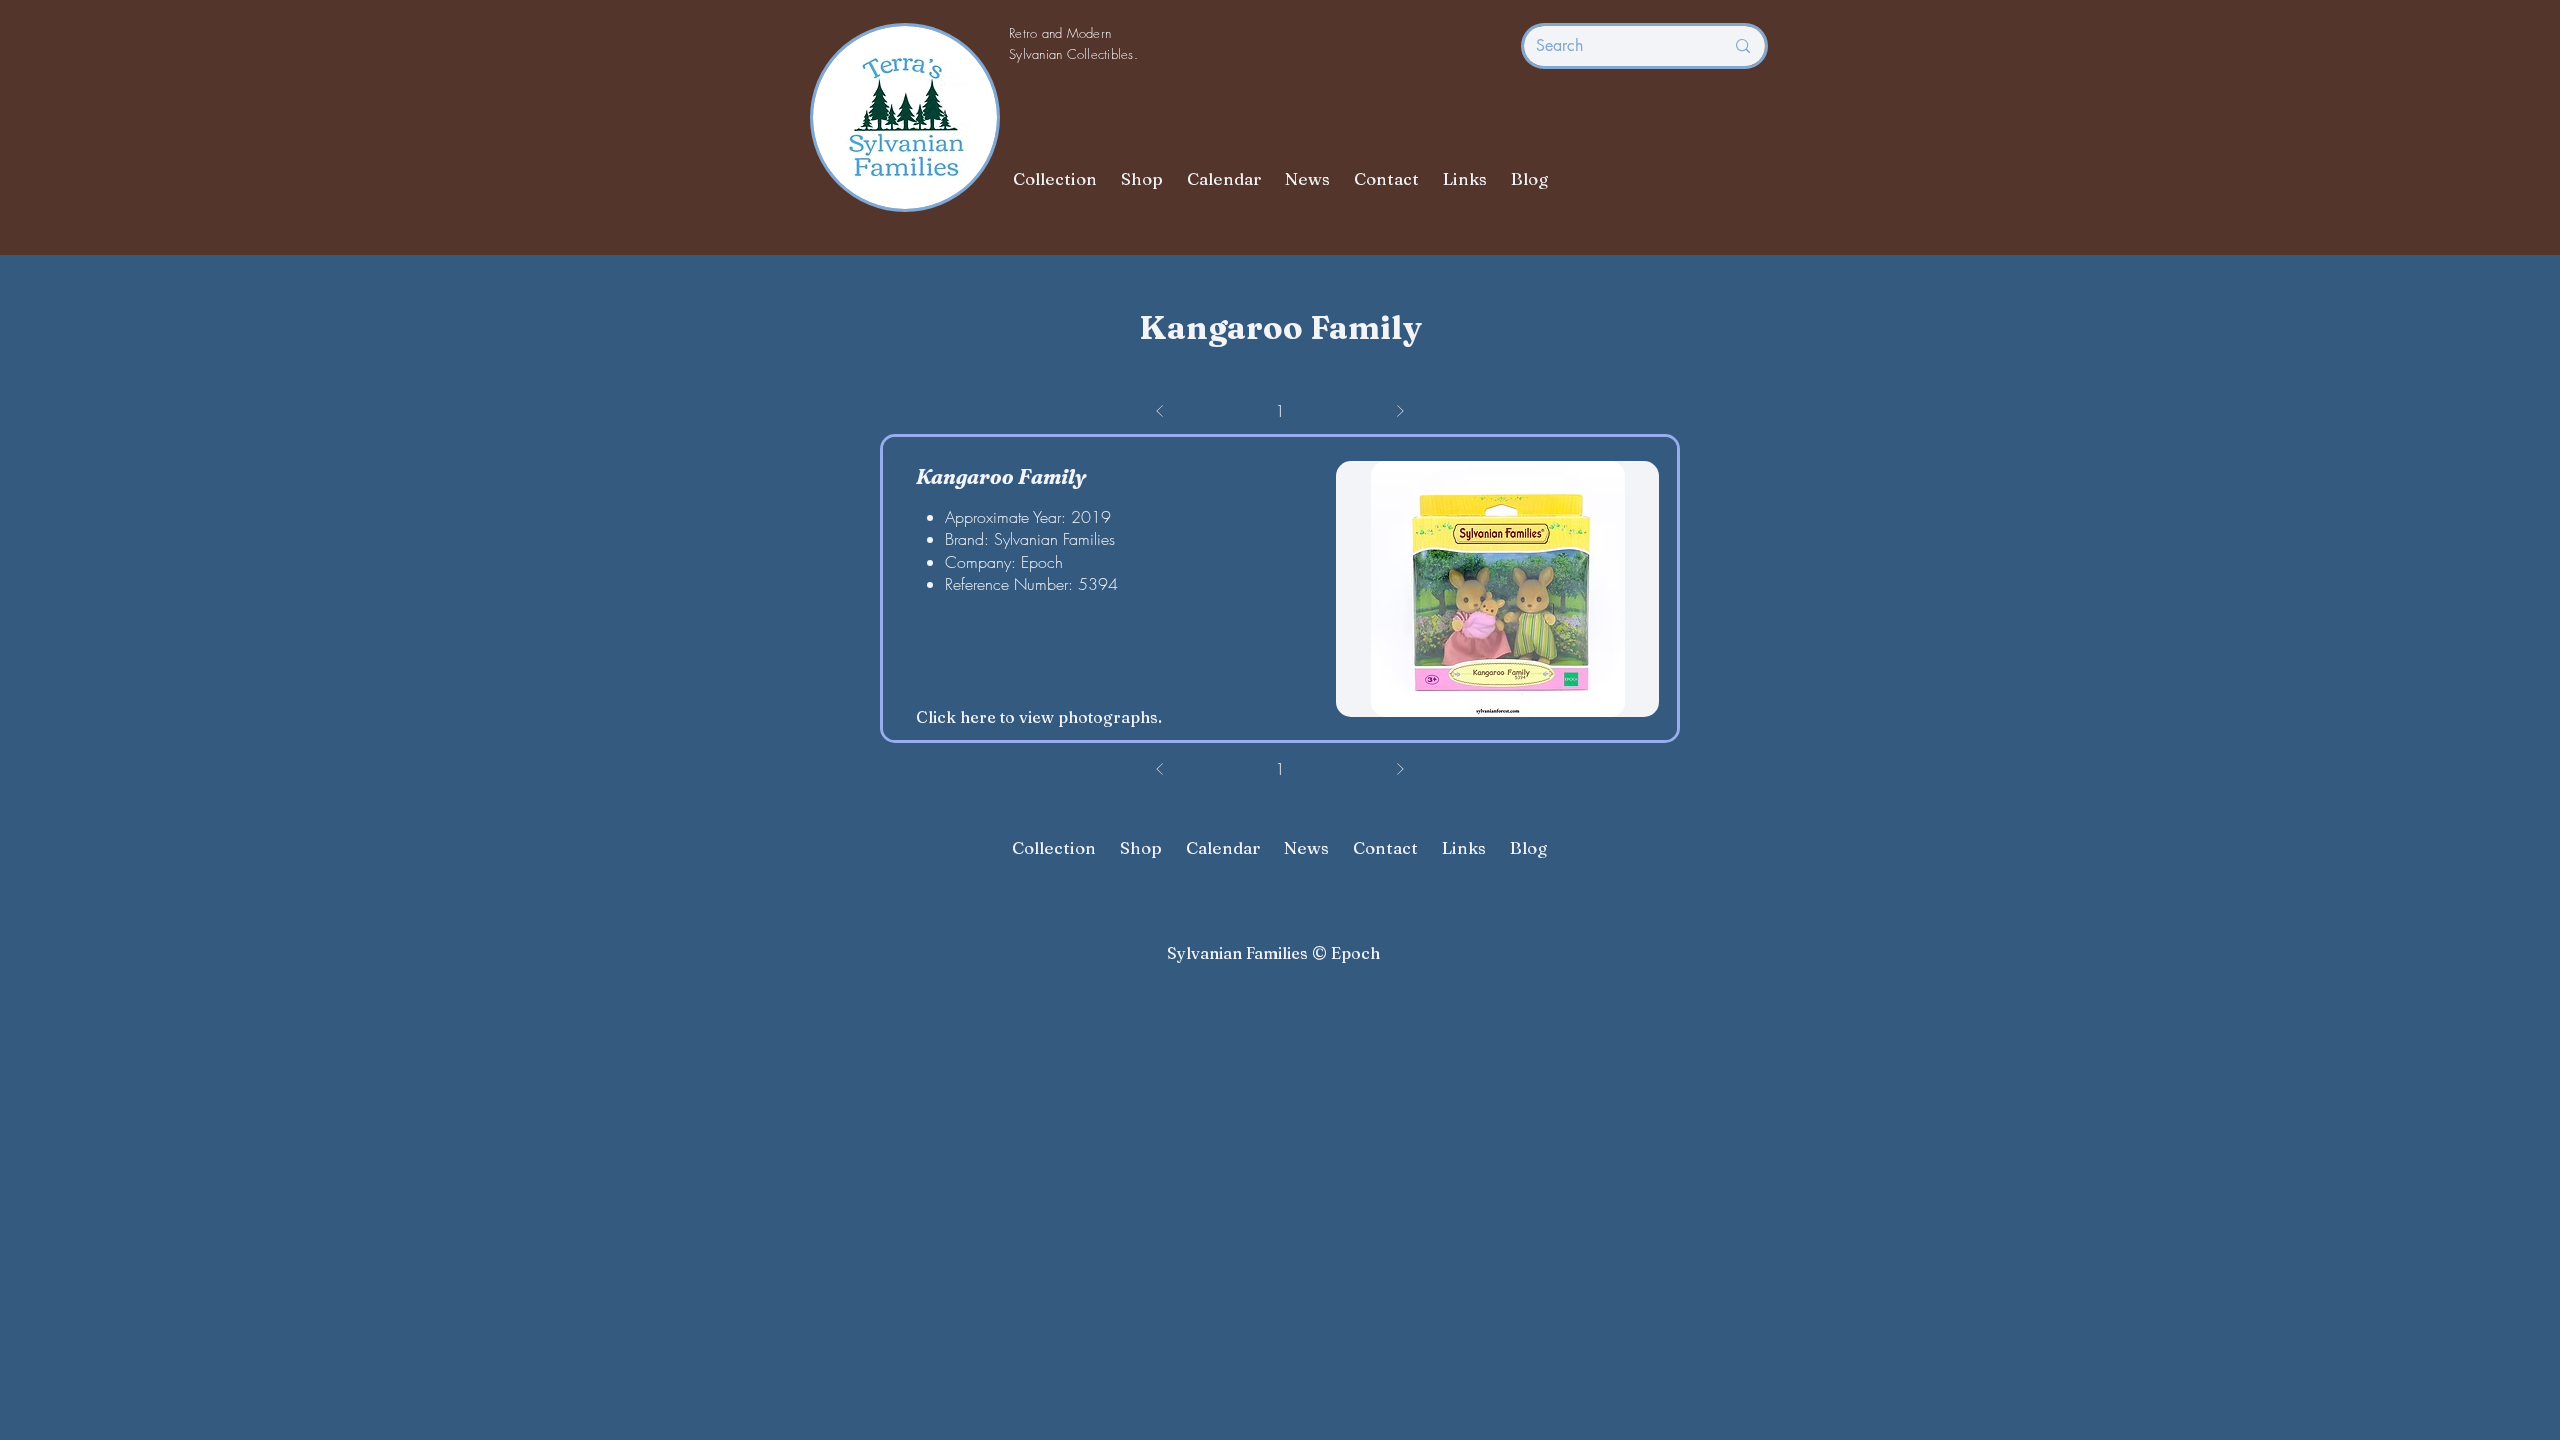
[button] (1497, 589)
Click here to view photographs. (1039, 717)
